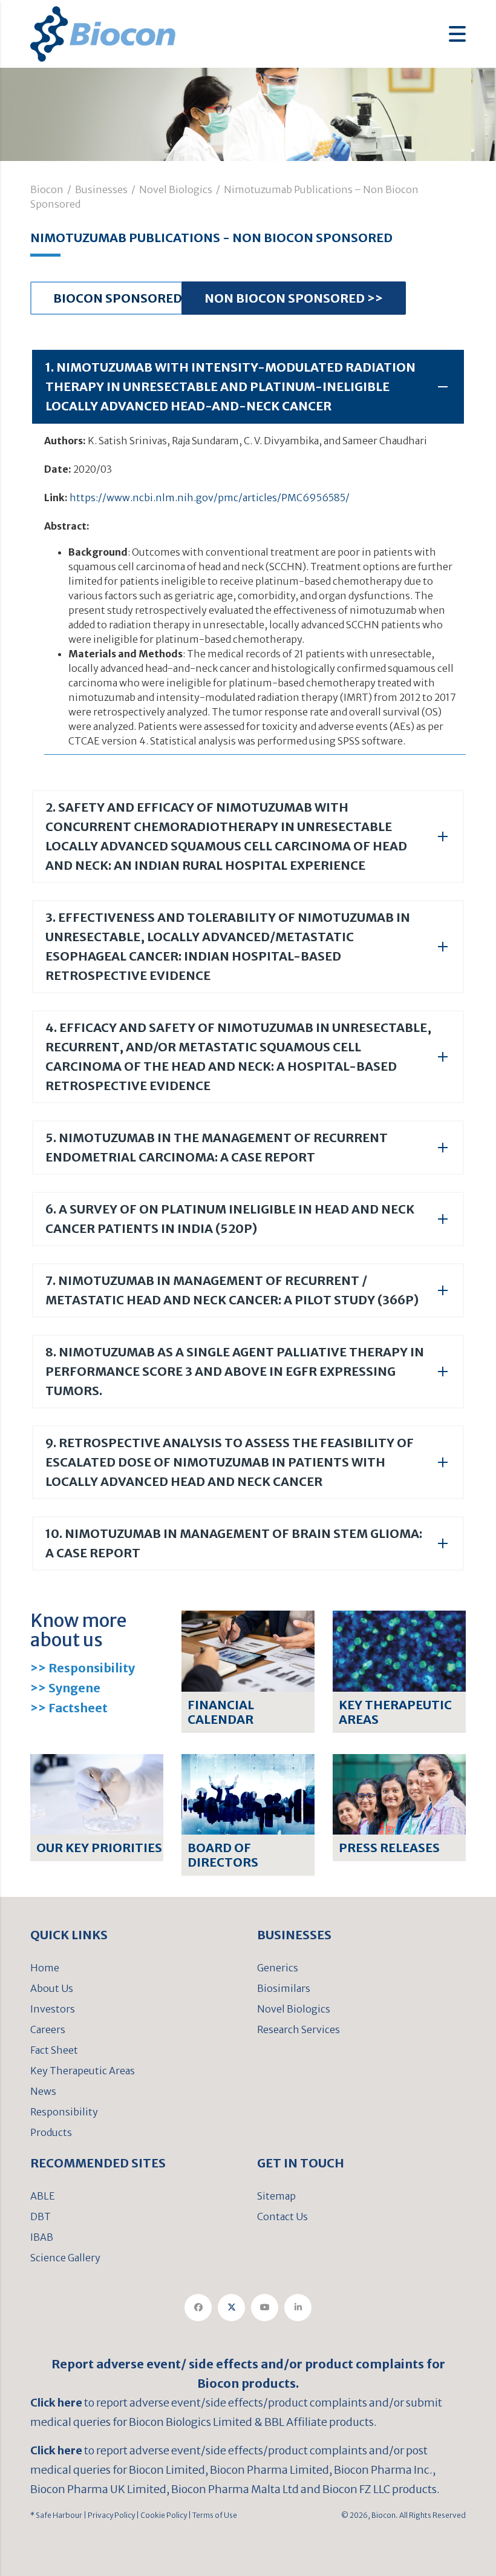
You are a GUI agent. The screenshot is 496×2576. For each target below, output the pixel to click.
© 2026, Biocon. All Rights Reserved (403, 2515)
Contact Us (282, 2216)
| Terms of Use (212, 2515)
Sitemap (276, 2196)
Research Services (299, 2029)
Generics (278, 1968)
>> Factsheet (69, 1708)
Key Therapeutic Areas (83, 2071)
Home (45, 1968)
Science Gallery (65, 2258)
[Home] (103, 33)
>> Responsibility (83, 1668)
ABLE (43, 2196)
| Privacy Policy (109, 2515)
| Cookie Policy (161, 2515)
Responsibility (64, 2112)
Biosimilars (284, 1988)
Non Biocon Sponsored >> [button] (294, 298)
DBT (41, 2216)
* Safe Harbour (56, 2515)
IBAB (42, 2237)
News (43, 2091)
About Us (52, 1988)
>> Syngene (65, 1688)
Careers (48, 2029)
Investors (53, 2009)
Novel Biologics (294, 2009)
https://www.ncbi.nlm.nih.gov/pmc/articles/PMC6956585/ (210, 498)
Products (51, 2132)
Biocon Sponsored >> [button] (127, 298)
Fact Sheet (54, 2050)
